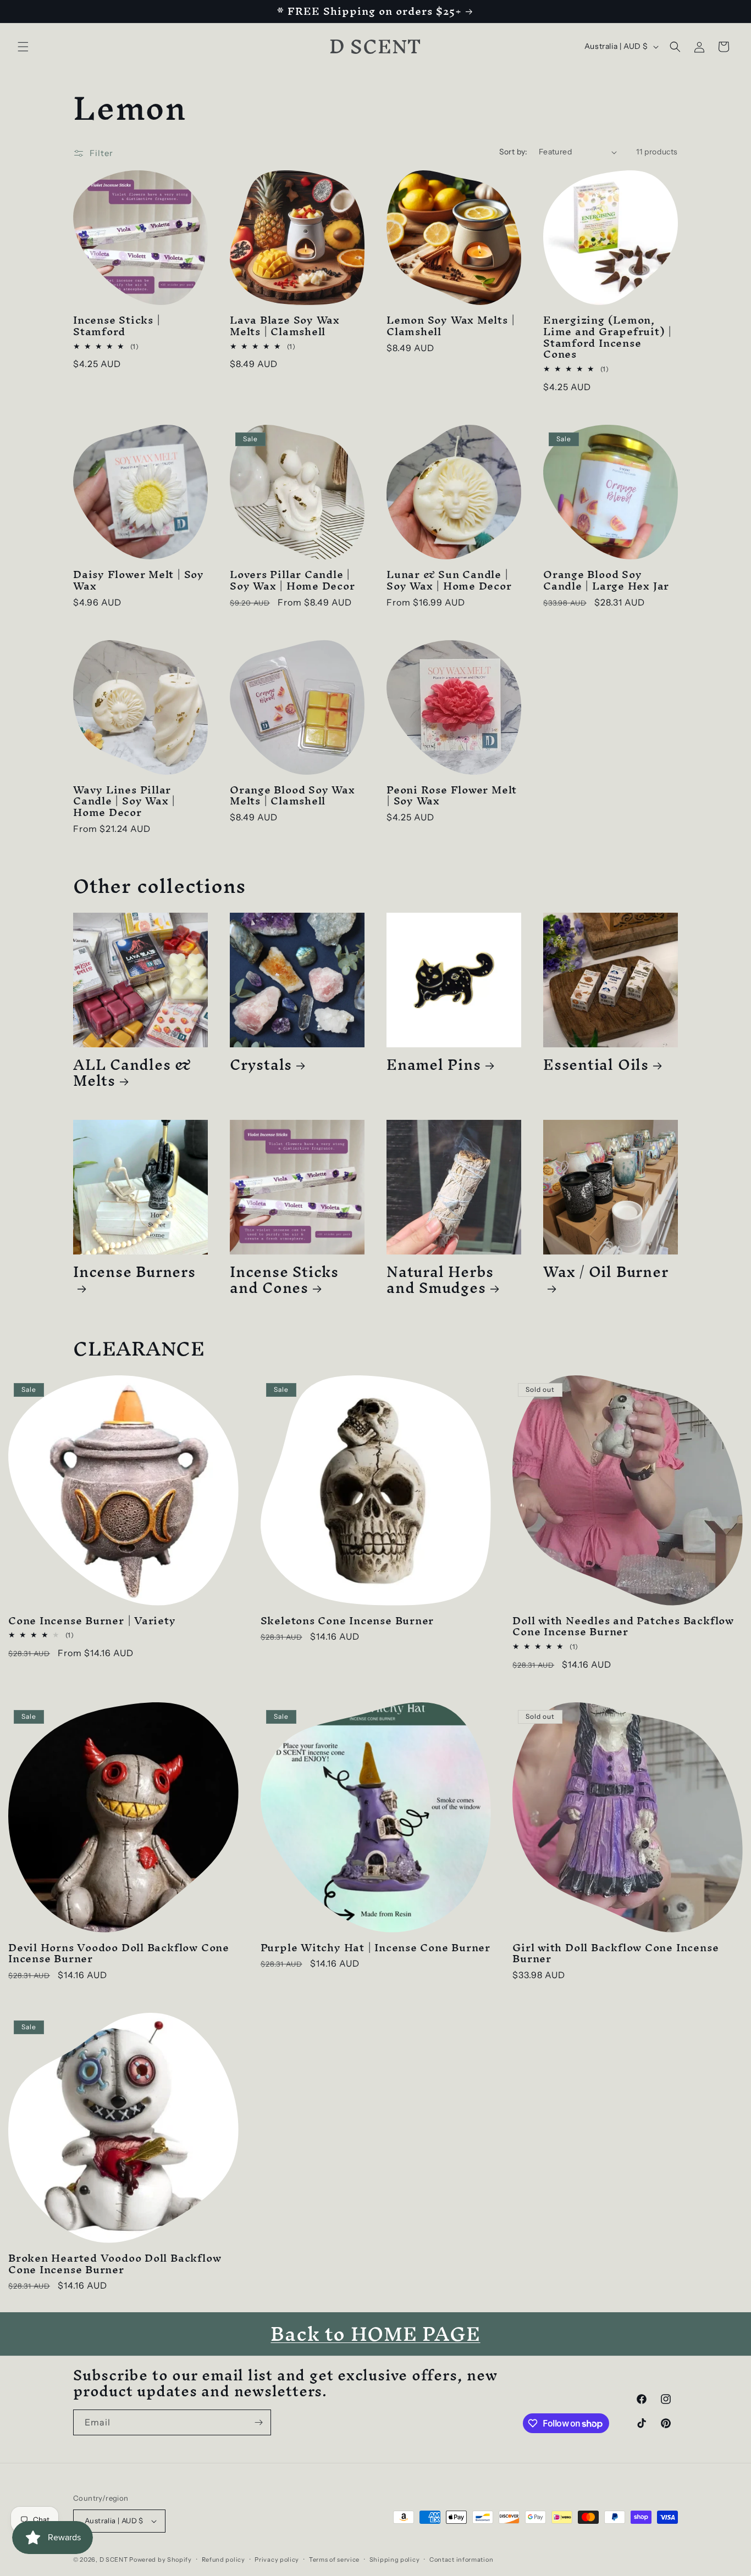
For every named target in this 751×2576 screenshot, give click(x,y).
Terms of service (334, 2560)
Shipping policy (395, 2560)
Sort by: (513, 152)
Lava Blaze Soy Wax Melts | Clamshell (285, 326)
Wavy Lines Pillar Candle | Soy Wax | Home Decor (124, 801)
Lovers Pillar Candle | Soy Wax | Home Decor (292, 580)
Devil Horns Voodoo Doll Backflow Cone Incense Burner (119, 1953)
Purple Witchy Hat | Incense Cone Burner (375, 1948)
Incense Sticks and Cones (284, 1280)
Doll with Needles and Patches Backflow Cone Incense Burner (623, 1626)
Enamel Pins (434, 1065)
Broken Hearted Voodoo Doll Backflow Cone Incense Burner (115, 2264)
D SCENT (115, 2560)
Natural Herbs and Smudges (440, 1280)
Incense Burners (134, 1276)
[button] (23, 47)
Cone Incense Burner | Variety (92, 1621)
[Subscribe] (258, 2422)
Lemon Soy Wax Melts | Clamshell (451, 326)
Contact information (461, 2560)
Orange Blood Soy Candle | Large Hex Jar (606, 580)
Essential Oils (596, 1065)
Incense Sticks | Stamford (117, 326)
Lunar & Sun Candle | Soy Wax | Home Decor (449, 580)
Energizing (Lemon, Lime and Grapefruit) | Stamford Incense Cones (608, 337)
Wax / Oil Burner (606, 1276)
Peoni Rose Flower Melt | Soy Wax (452, 796)
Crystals (261, 1065)
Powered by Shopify (161, 2560)
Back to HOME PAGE (375, 2334)
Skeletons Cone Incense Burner (347, 1621)
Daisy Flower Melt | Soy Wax (139, 580)
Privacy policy (277, 2560)
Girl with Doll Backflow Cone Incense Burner (615, 1953)
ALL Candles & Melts (132, 1073)
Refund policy (223, 2560)
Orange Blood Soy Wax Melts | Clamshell (292, 796)
